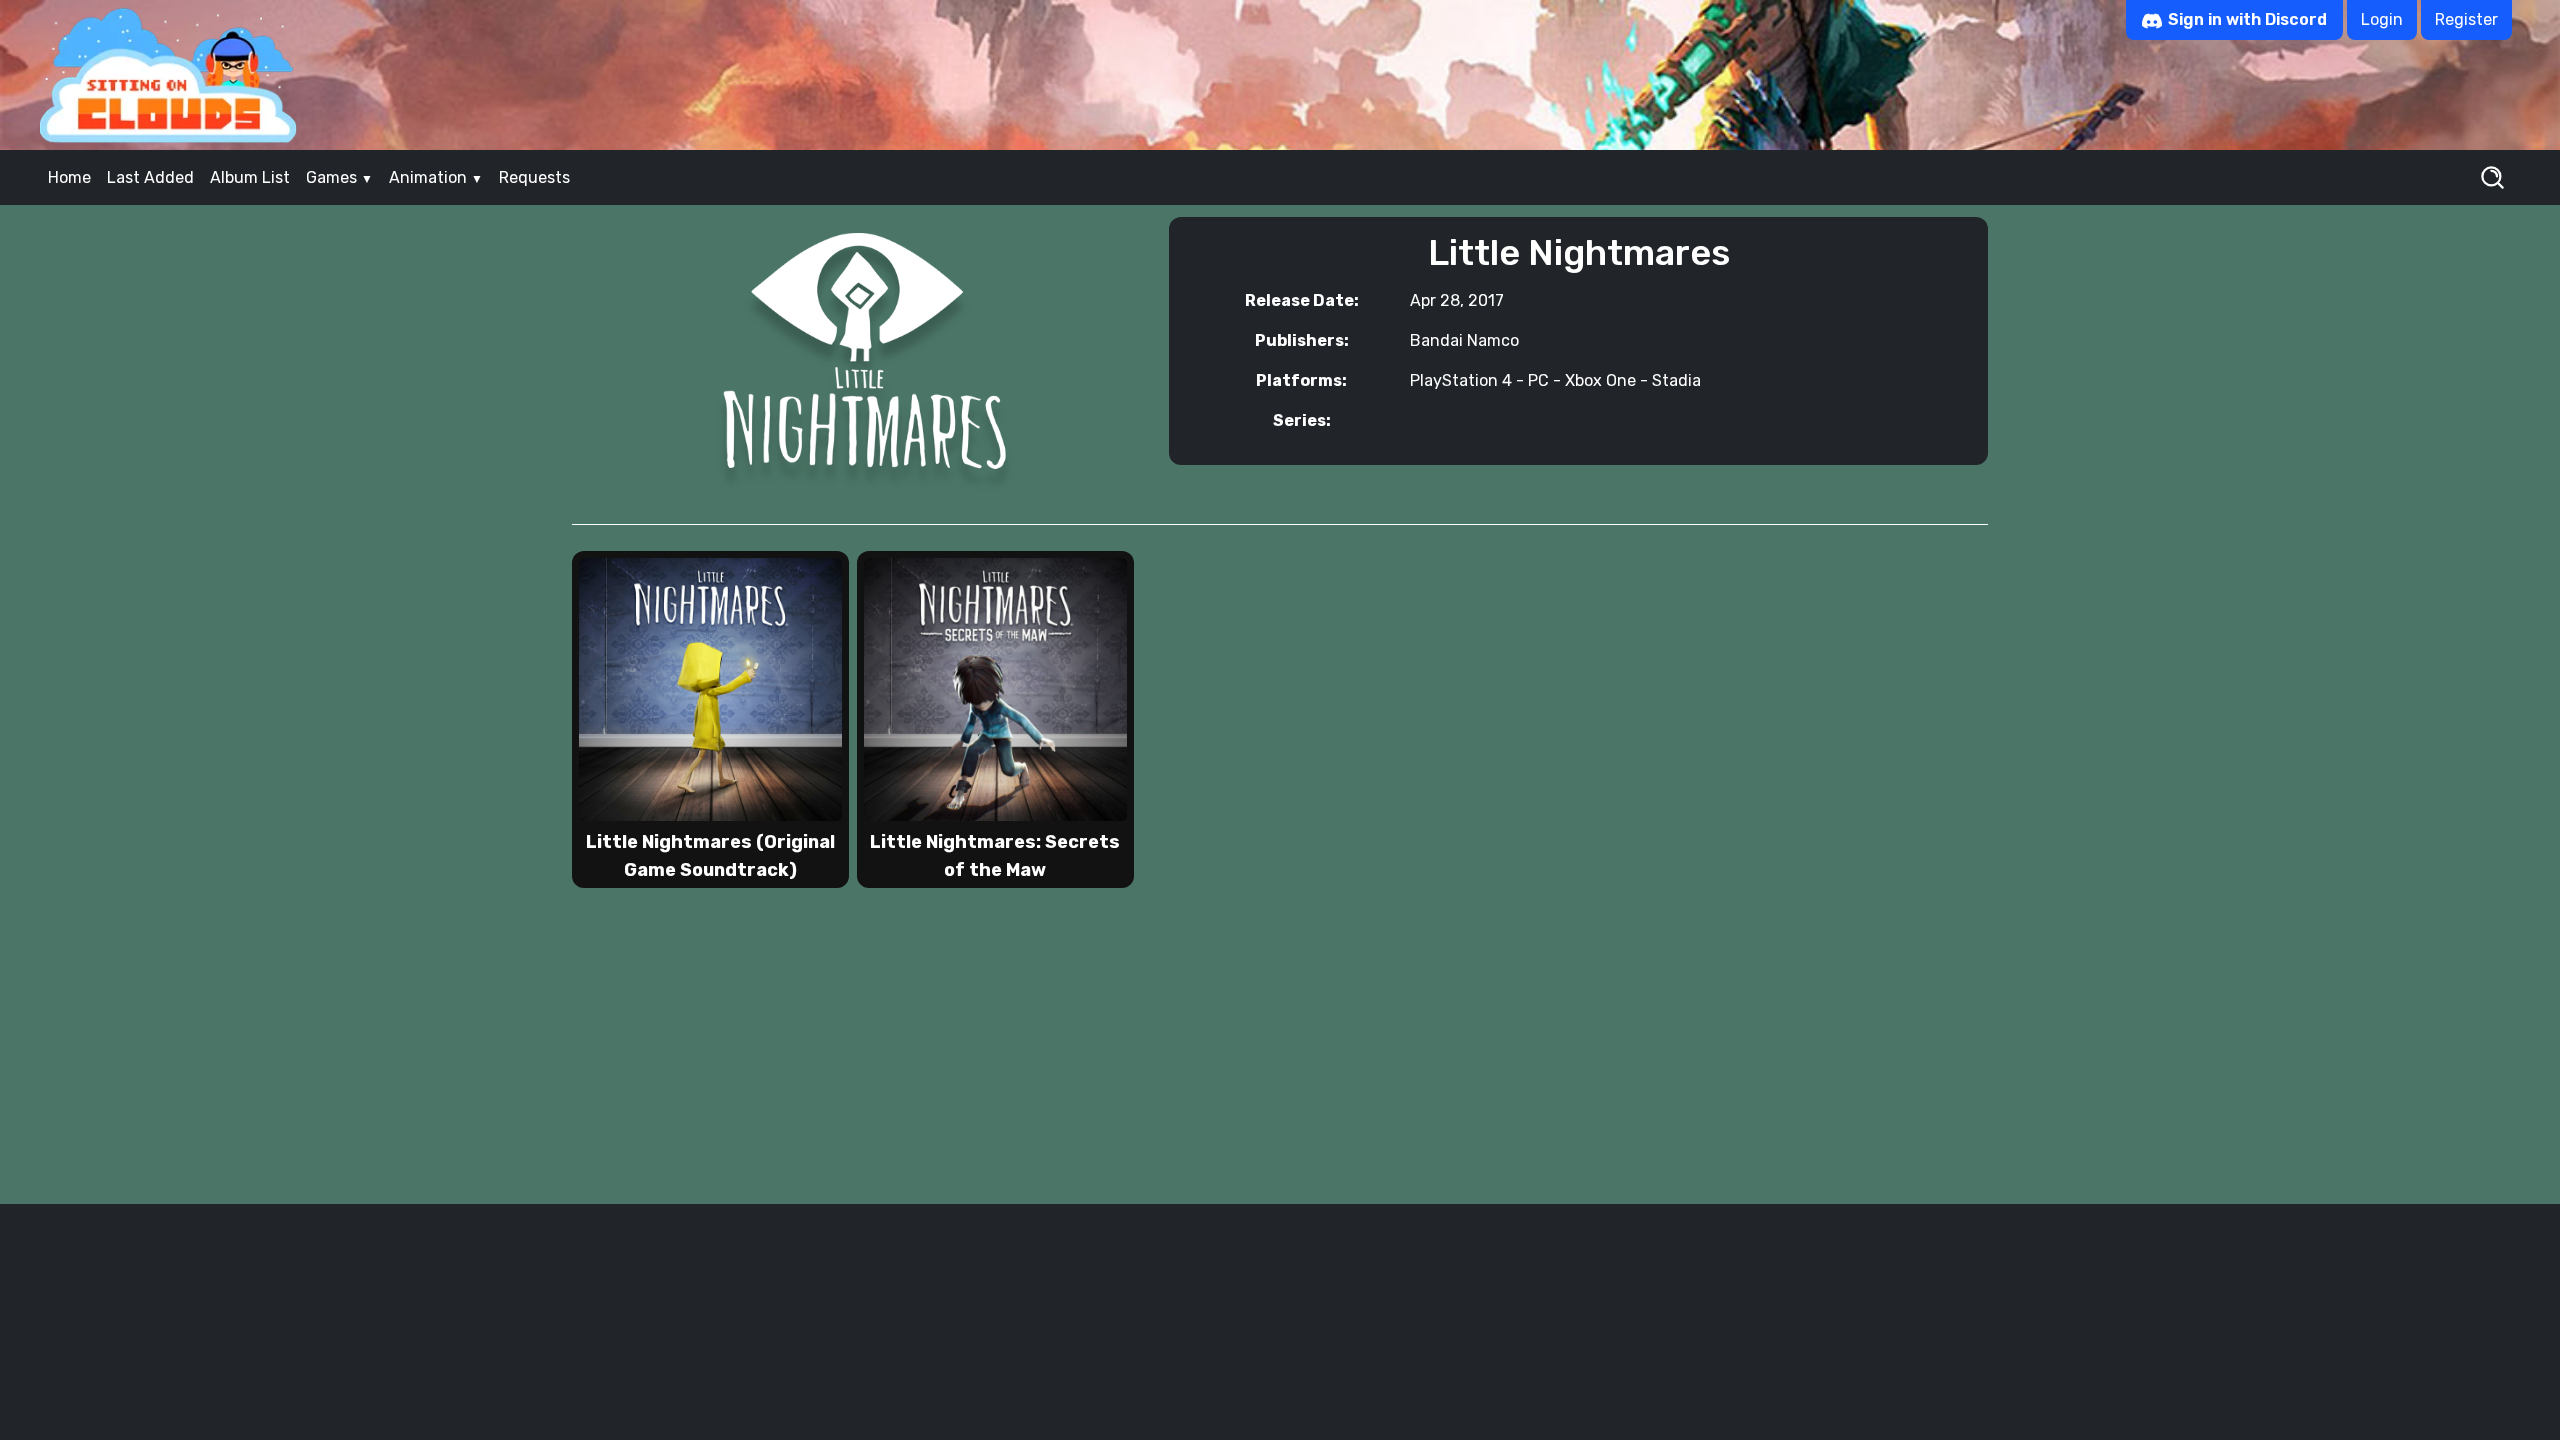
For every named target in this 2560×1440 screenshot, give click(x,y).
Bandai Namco (1464, 340)
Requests (534, 177)
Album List (250, 177)
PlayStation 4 (1461, 380)
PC (1538, 380)
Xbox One (1600, 380)
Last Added (150, 177)
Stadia (1676, 380)
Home (69, 177)
